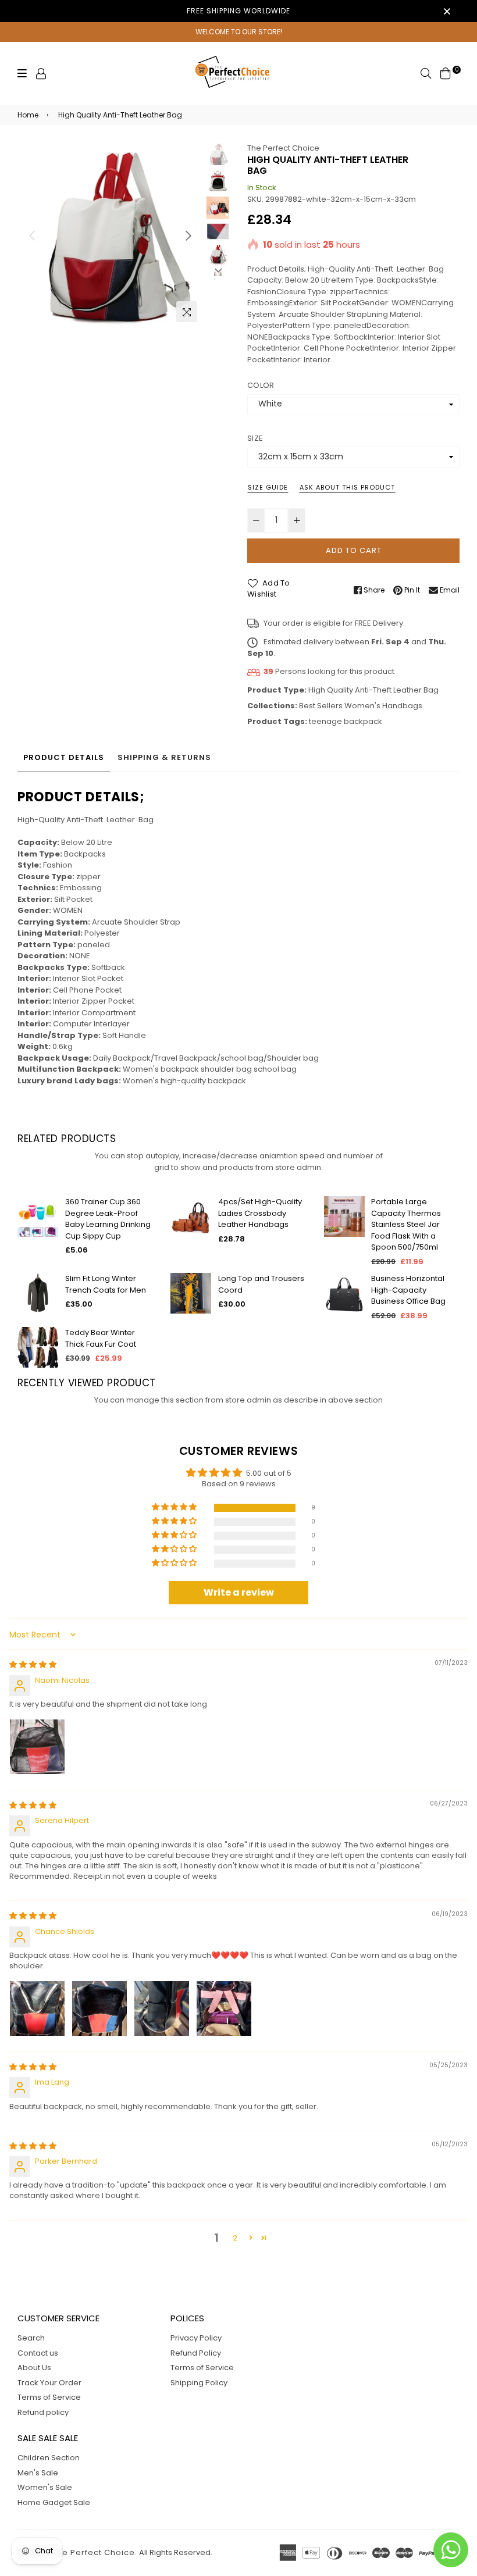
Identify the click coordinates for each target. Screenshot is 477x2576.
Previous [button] (32, 236)
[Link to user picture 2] (99, 2008)
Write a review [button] (239, 1592)
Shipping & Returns (164, 757)
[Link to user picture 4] (224, 2008)
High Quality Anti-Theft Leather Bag (373, 690)
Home (28, 115)
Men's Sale (38, 2473)
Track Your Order (49, 2383)
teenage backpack (346, 721)
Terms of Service (49, 2397)
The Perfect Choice (283, 148)
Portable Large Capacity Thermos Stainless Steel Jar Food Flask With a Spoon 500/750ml (406, 1224)
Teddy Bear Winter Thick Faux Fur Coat (101, 1338)
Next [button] (188, 236)
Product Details (64, 757)
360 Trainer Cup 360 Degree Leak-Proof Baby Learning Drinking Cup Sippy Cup (108, 1219)
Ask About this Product (347, 487)
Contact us (38, 2353)
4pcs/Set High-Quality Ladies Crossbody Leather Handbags (260, 1213)
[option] (110, 235)
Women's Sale (45, 2487)
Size (255, 438)
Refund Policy (196, 2353)
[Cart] (446, 73)
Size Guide (268, 487)
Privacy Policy (196, 2338)
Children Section (49, 2458)
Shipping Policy (199, 2383)
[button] (175, 1508)
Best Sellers (321, 706)
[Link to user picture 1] (37, 1747)
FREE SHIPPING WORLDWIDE (238, 11)
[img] (33, 1665)
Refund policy (43, 2412)
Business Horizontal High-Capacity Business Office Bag (408, 1290)
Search (31, 2338)
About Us (34, 2368)
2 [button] (235, 2238)
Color (261, 385)
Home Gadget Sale (54, 2502)
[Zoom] (187, 312)
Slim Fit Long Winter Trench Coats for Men (106, 1284)
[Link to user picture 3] (162, 2008)
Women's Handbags (383, 706)
